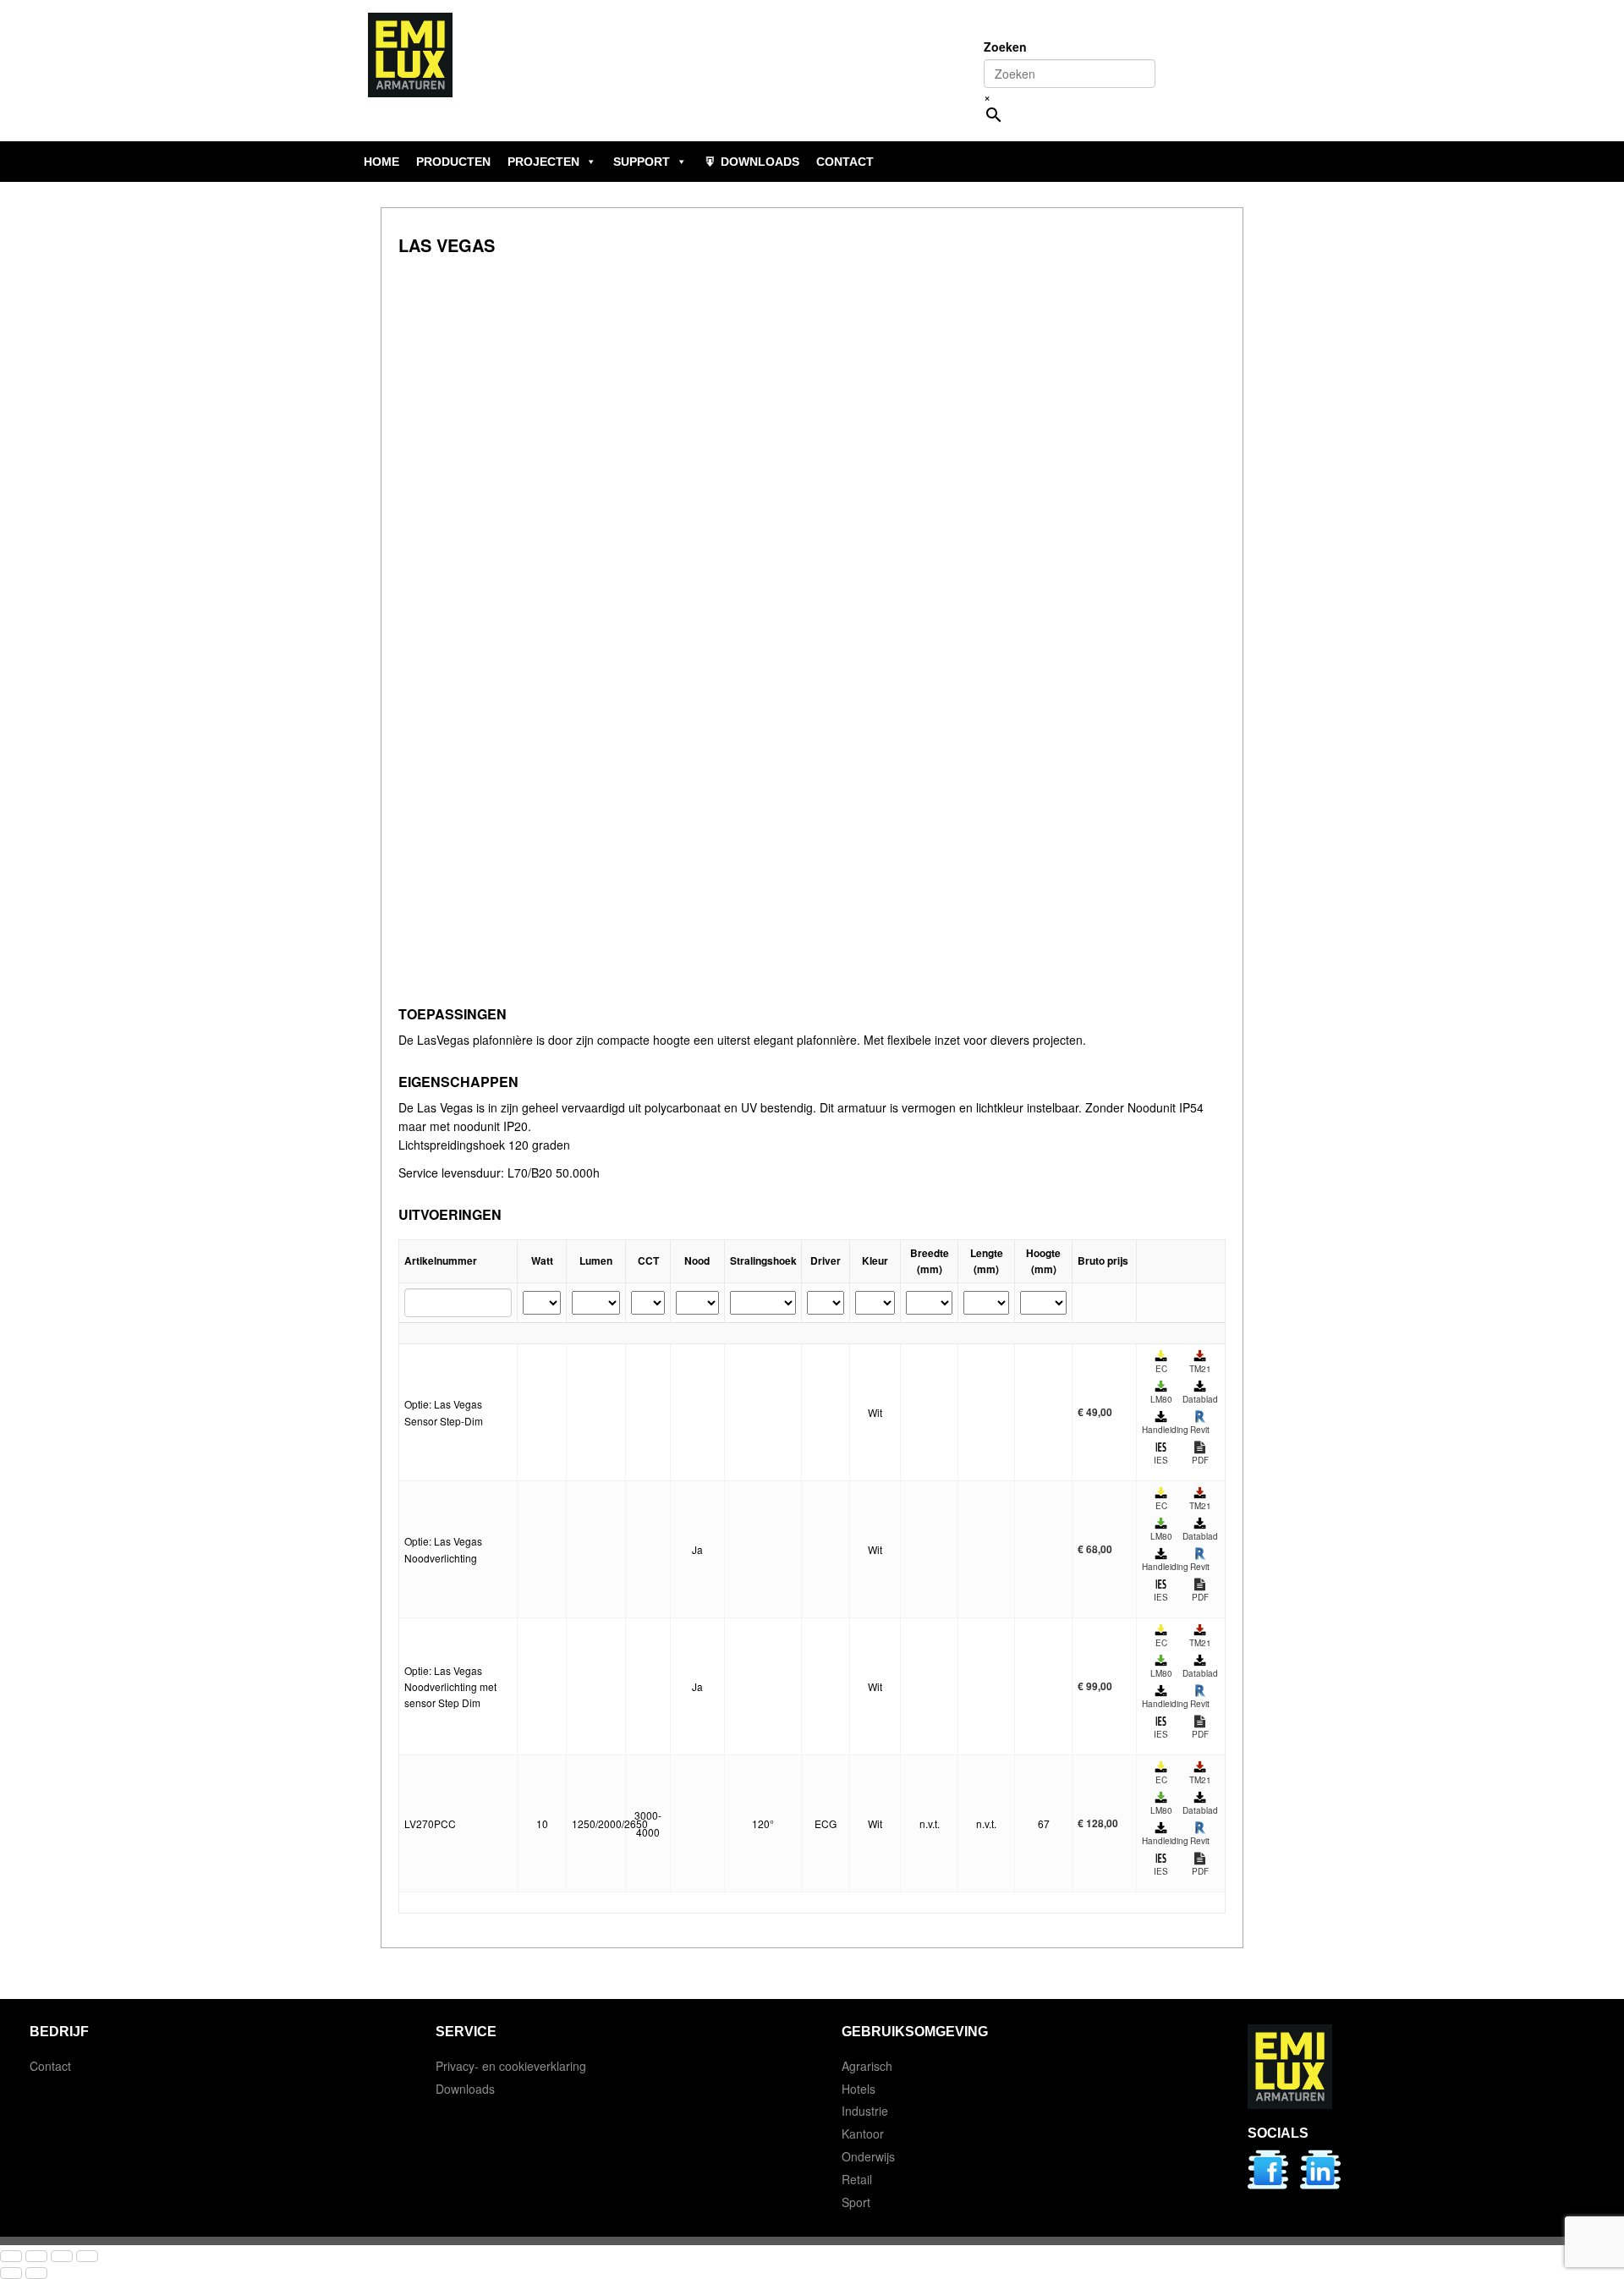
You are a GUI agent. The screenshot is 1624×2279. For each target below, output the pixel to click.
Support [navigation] (642, 162)
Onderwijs (868, 2156)
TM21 (1200, 1369)
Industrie (865, 2111)
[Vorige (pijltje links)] (11, 2273)
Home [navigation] (381, 162)
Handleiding (1161, 1430)
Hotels (859, 2089)
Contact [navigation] (845, 162)
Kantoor (863, 2133)
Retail (857, 2179)
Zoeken (1005, 47)
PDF (1200, 1460)
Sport (856, 2202)
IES (1161, 1460)
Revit (1200, 1430)
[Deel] (62, 2256)
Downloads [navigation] (760, 162)
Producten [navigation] (453, 162)
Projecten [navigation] (543, 162)
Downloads (465, 2089)
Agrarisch (867, 2066)
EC (1161, 1369)
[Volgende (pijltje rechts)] (36, 2273)
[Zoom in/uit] (11, 2256)
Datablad (1200, 1399)
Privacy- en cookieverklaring (511, 2066)
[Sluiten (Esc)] (87, 2256)
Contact (50, 2066)
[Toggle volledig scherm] (36, 2256)
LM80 (1161, 1399)
